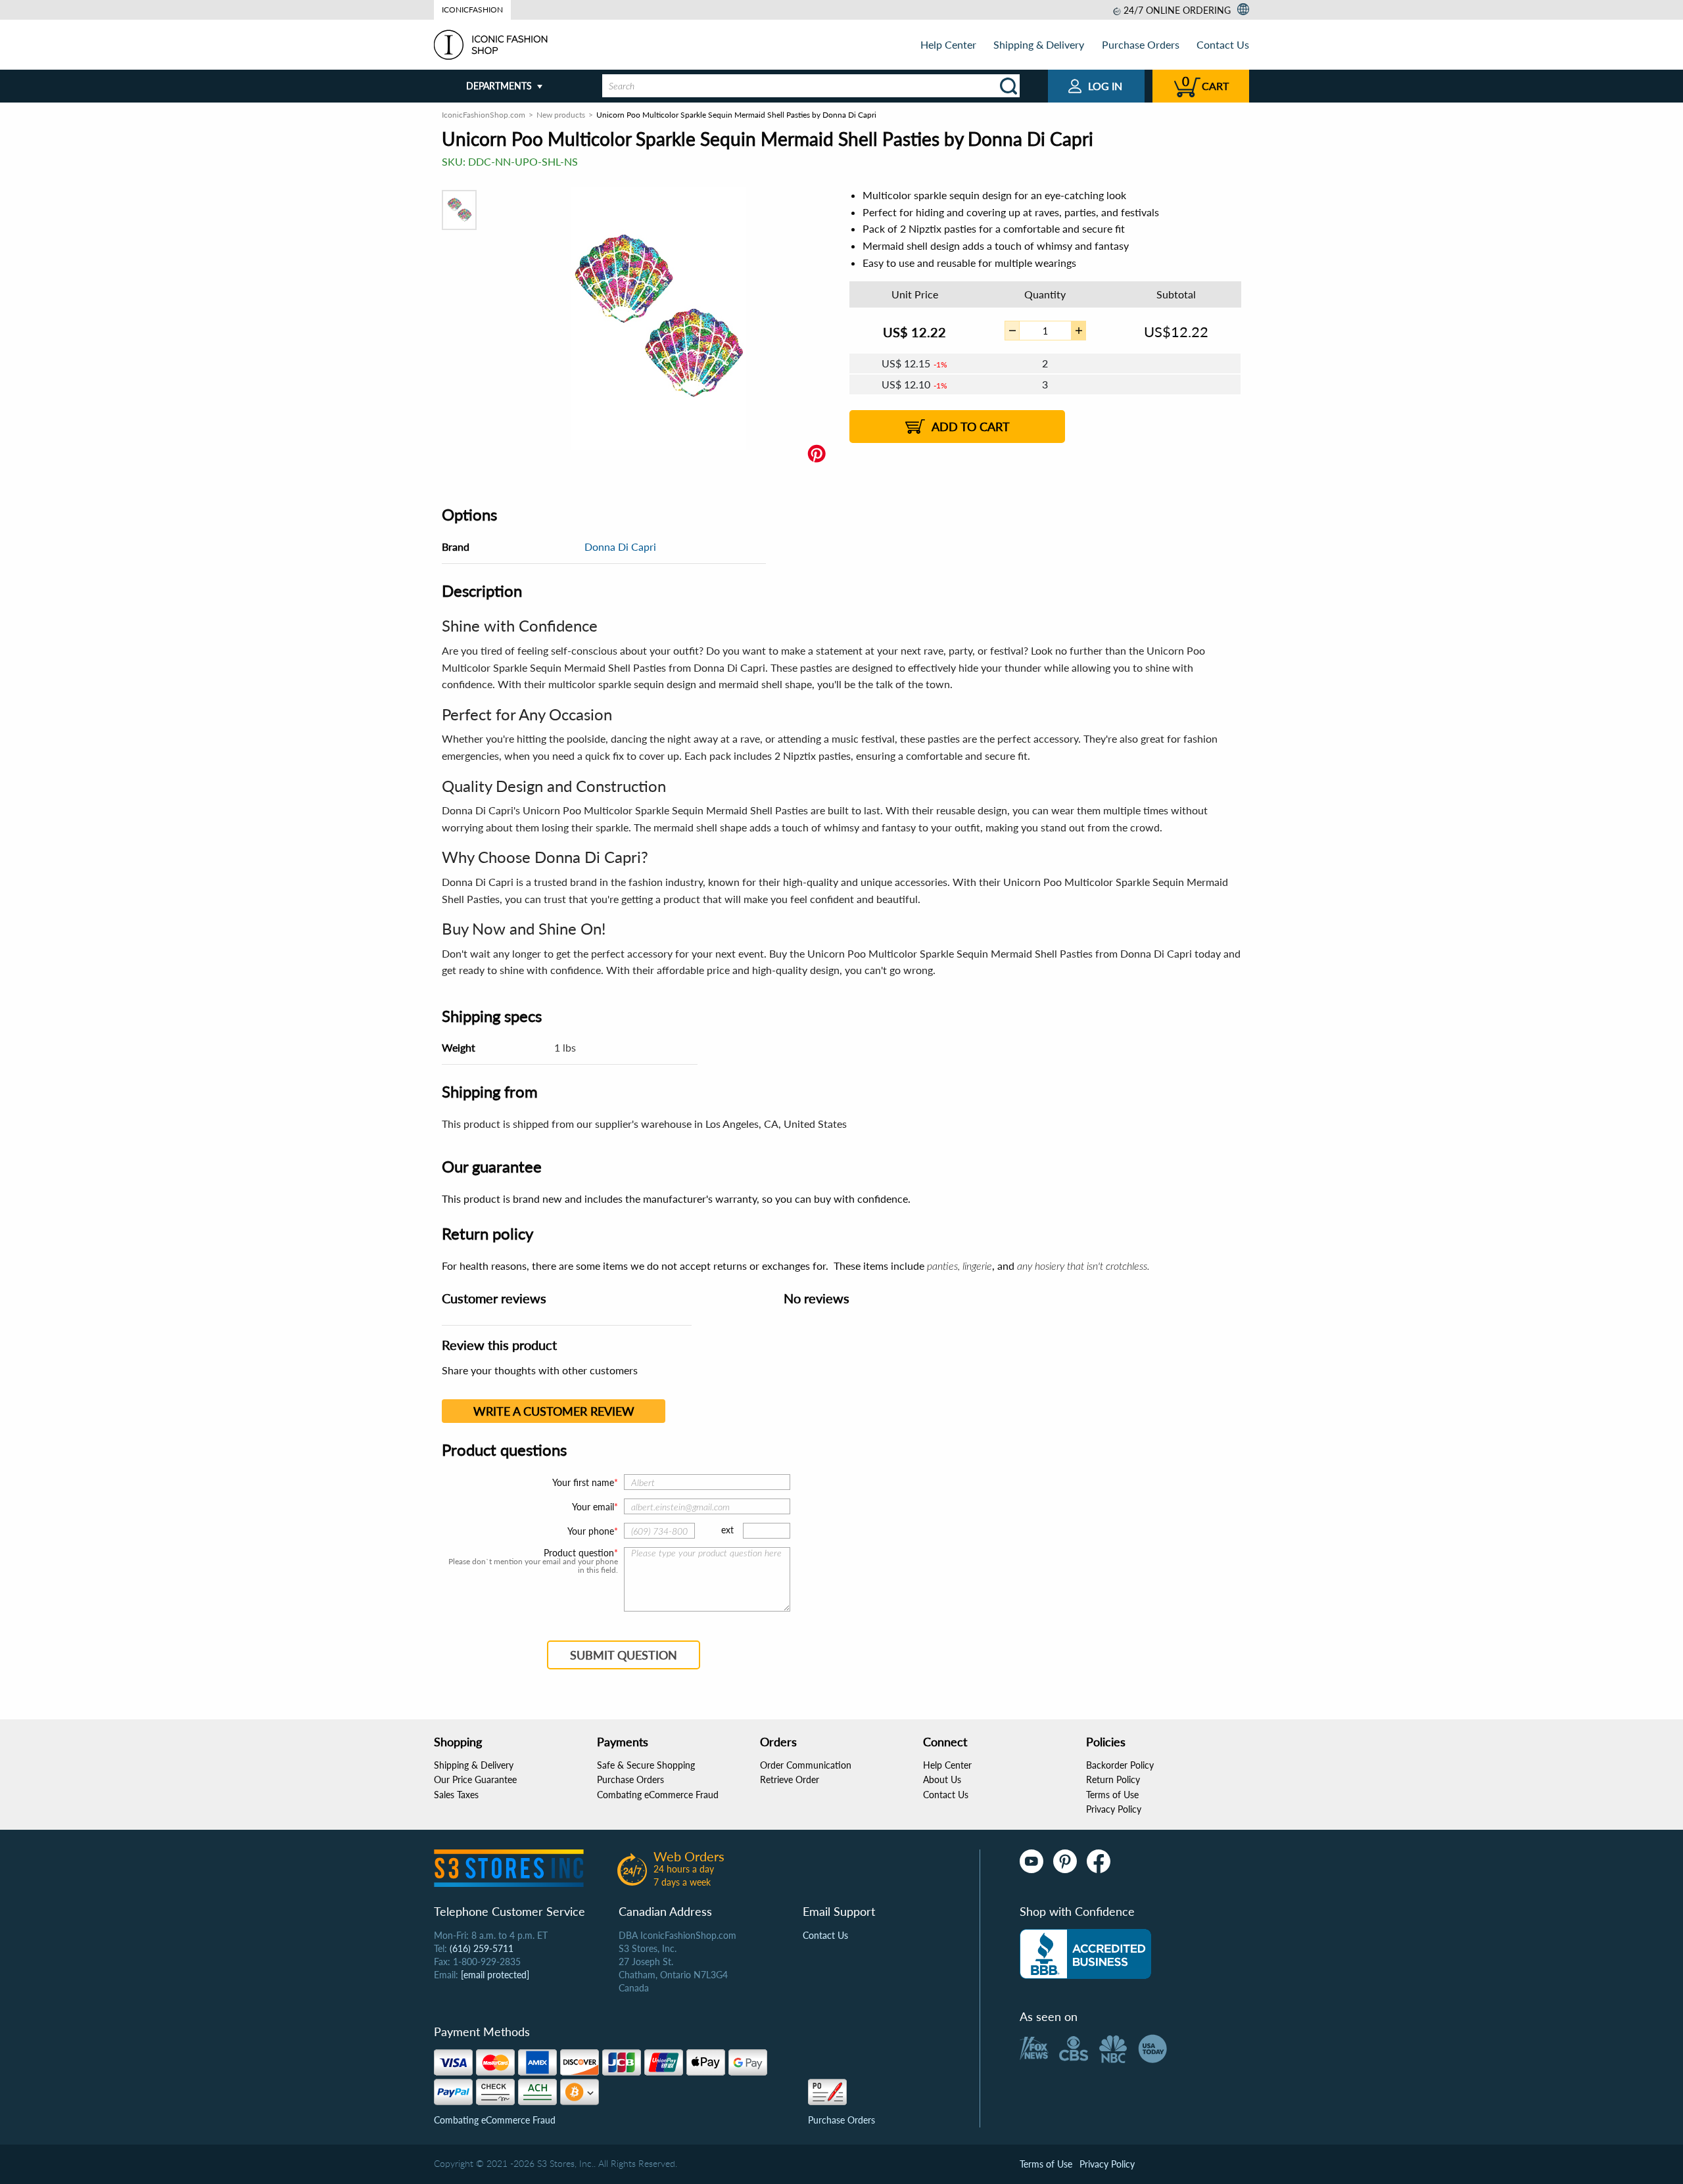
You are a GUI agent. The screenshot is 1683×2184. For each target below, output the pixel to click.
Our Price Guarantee (475, 1779)
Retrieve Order (790, 1779)
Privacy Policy (1114, 1809)
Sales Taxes (456, 1795)
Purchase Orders (1141, 44)
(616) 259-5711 (482, 1948)
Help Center (948, 44)
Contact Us (1223, 44)
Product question (579, 1553)
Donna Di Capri (620, 546)
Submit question (624, 1655)
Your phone (591, 1531)
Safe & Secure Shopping (646, 1765)
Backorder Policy (1120, 1765)
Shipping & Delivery (1039, 44)
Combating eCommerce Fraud (658, 1795)
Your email (593, 1507)
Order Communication (806, 1765)
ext (727, 1530)
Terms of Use (1112, 1795)
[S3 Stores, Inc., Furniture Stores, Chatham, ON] (1085, 1954)
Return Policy (1113, 1779)
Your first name (583, 1482)
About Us (942, 1779)
